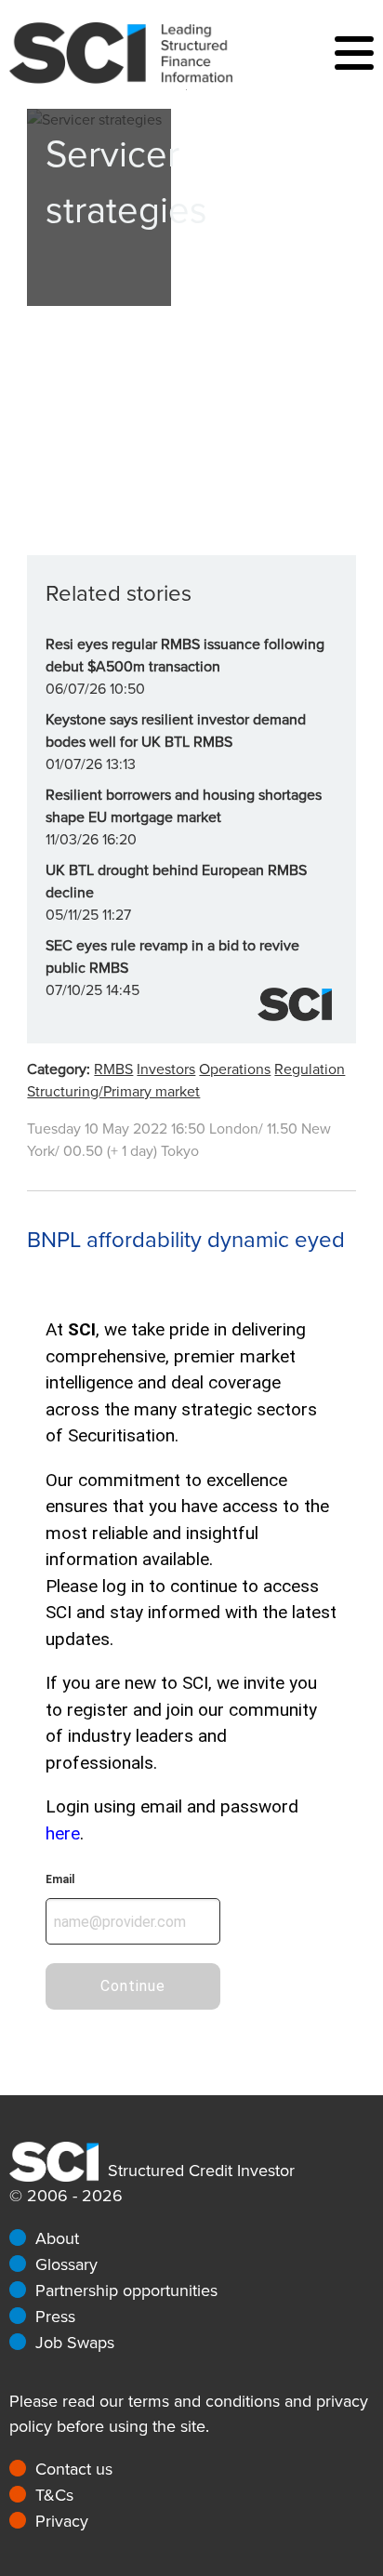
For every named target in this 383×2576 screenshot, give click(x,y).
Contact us (74, 2469)
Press (55, 2317)
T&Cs (54, 2495)
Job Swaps (75, 2343)
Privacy (62, 2521)
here (63, 1833)
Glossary (66, 2264)
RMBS (113, 1069)
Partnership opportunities (126, 2291)
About (57, 2238)
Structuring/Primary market (113, 1092)
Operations (235, 1069)
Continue (133, 1986)
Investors (166, 1069)
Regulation (310, 1069)
